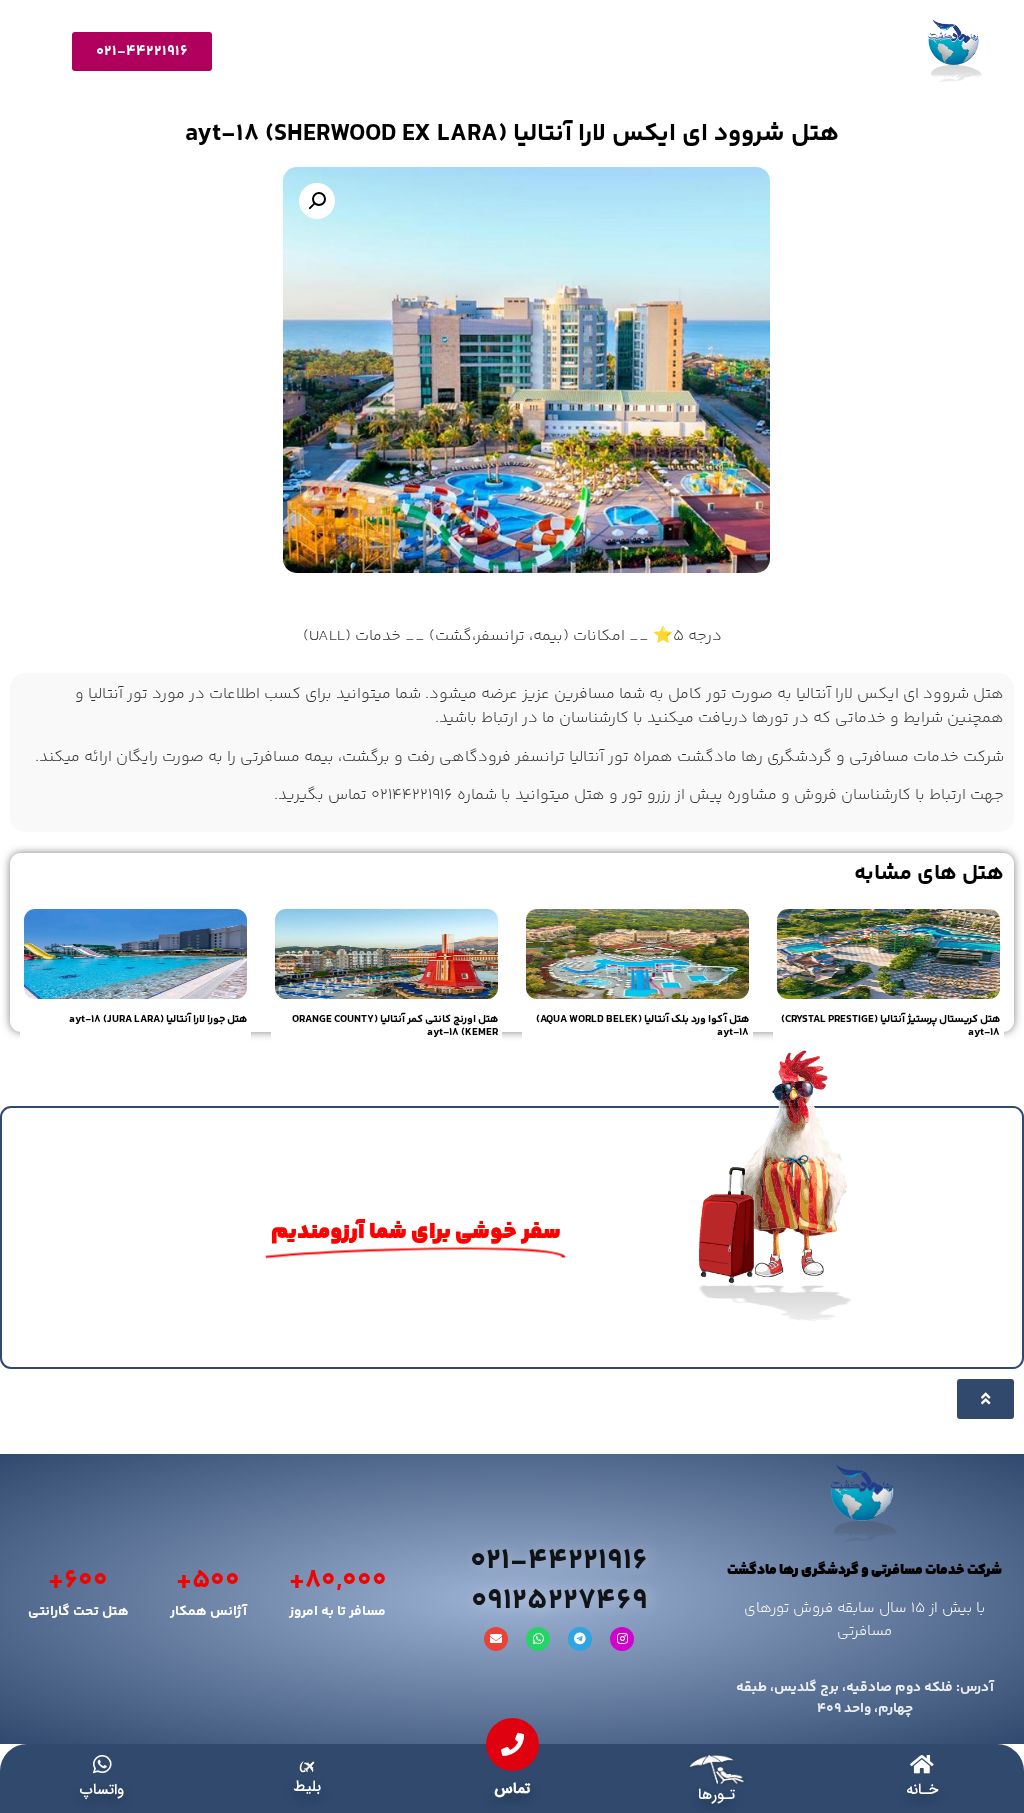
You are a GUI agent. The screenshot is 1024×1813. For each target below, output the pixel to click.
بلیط (307, 1787)
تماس (512, 1789)
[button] (317, 201)
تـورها (716, 1795)
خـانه (922, 1790)
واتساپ (102, 1790)
